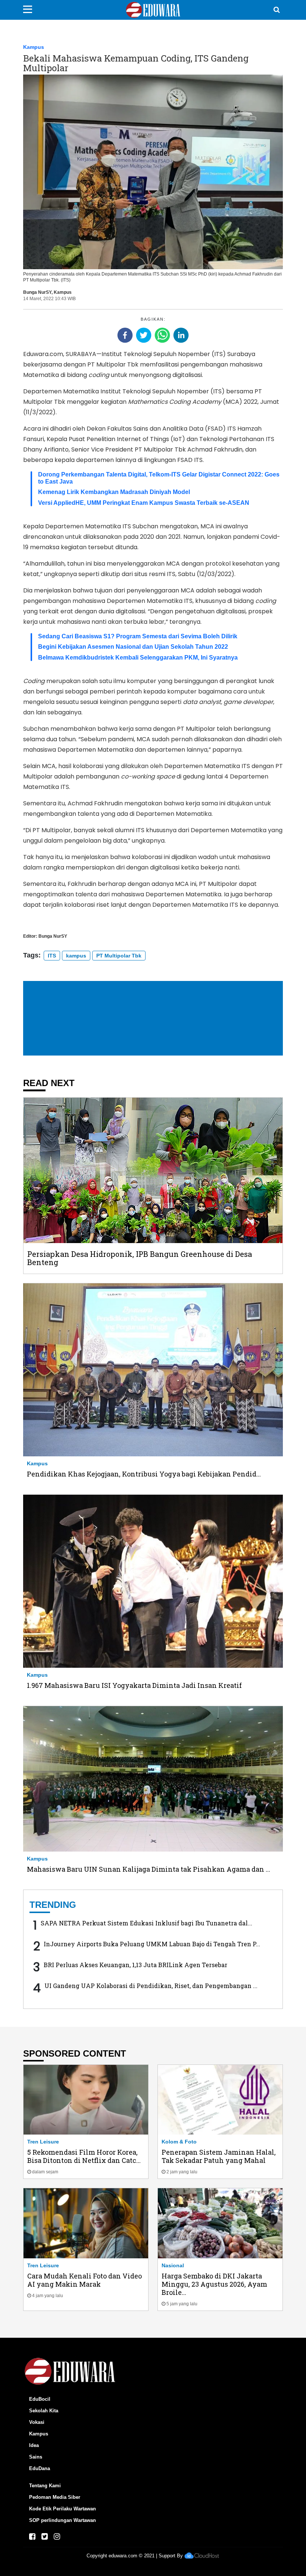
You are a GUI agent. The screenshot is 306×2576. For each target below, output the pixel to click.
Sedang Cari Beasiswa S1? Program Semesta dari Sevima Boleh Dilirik (138, 636)
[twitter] (144, 335)
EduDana (40, 2468)
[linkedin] (181, 335)
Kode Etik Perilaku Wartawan (63, 2509)
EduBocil (40, 2399)
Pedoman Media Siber (55, 2497)
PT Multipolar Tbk (119, 956)
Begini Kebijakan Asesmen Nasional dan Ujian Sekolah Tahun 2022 (133, 647)
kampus (76, 956)
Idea (34, 2445)
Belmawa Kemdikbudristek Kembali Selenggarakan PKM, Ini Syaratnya (138, 658)
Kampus (34, 47)
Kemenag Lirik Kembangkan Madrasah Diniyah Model (114, 492)
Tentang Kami (45, 2486)
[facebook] (125, 335)
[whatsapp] (162, 335)
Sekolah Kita (44, 2411)
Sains (36, 2457)
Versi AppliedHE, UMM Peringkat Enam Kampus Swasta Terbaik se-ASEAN (144, 503)
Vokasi (37, 2422)
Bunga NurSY (37, 292)
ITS (52, 956)
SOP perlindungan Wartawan (63, 2520)
